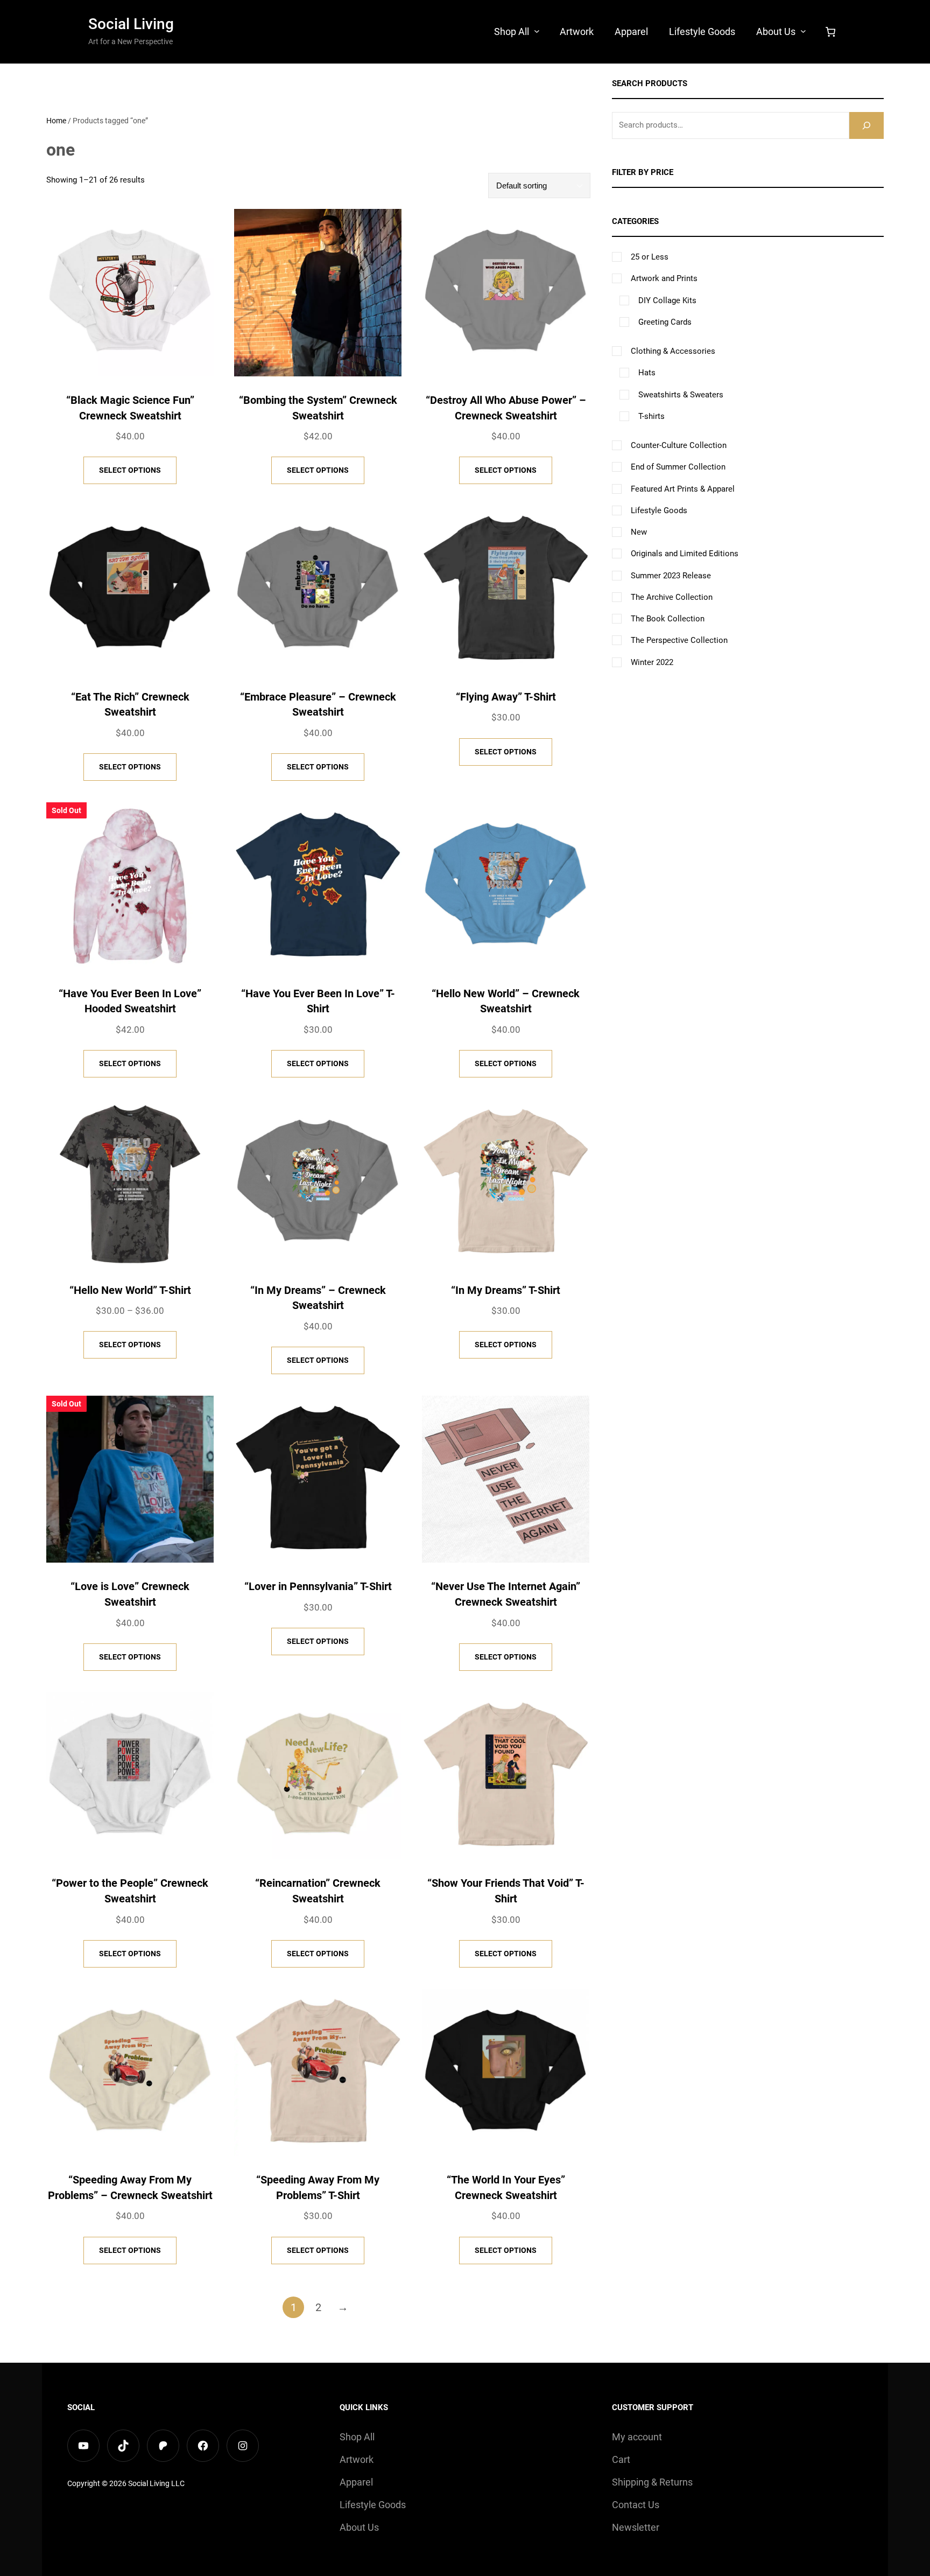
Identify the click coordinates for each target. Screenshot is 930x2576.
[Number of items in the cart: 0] (830, 32)
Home (56, 121)
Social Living (131, 24)
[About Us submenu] (803, 31)
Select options (130, 470)
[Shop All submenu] (537, 31)
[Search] (866, 125)
